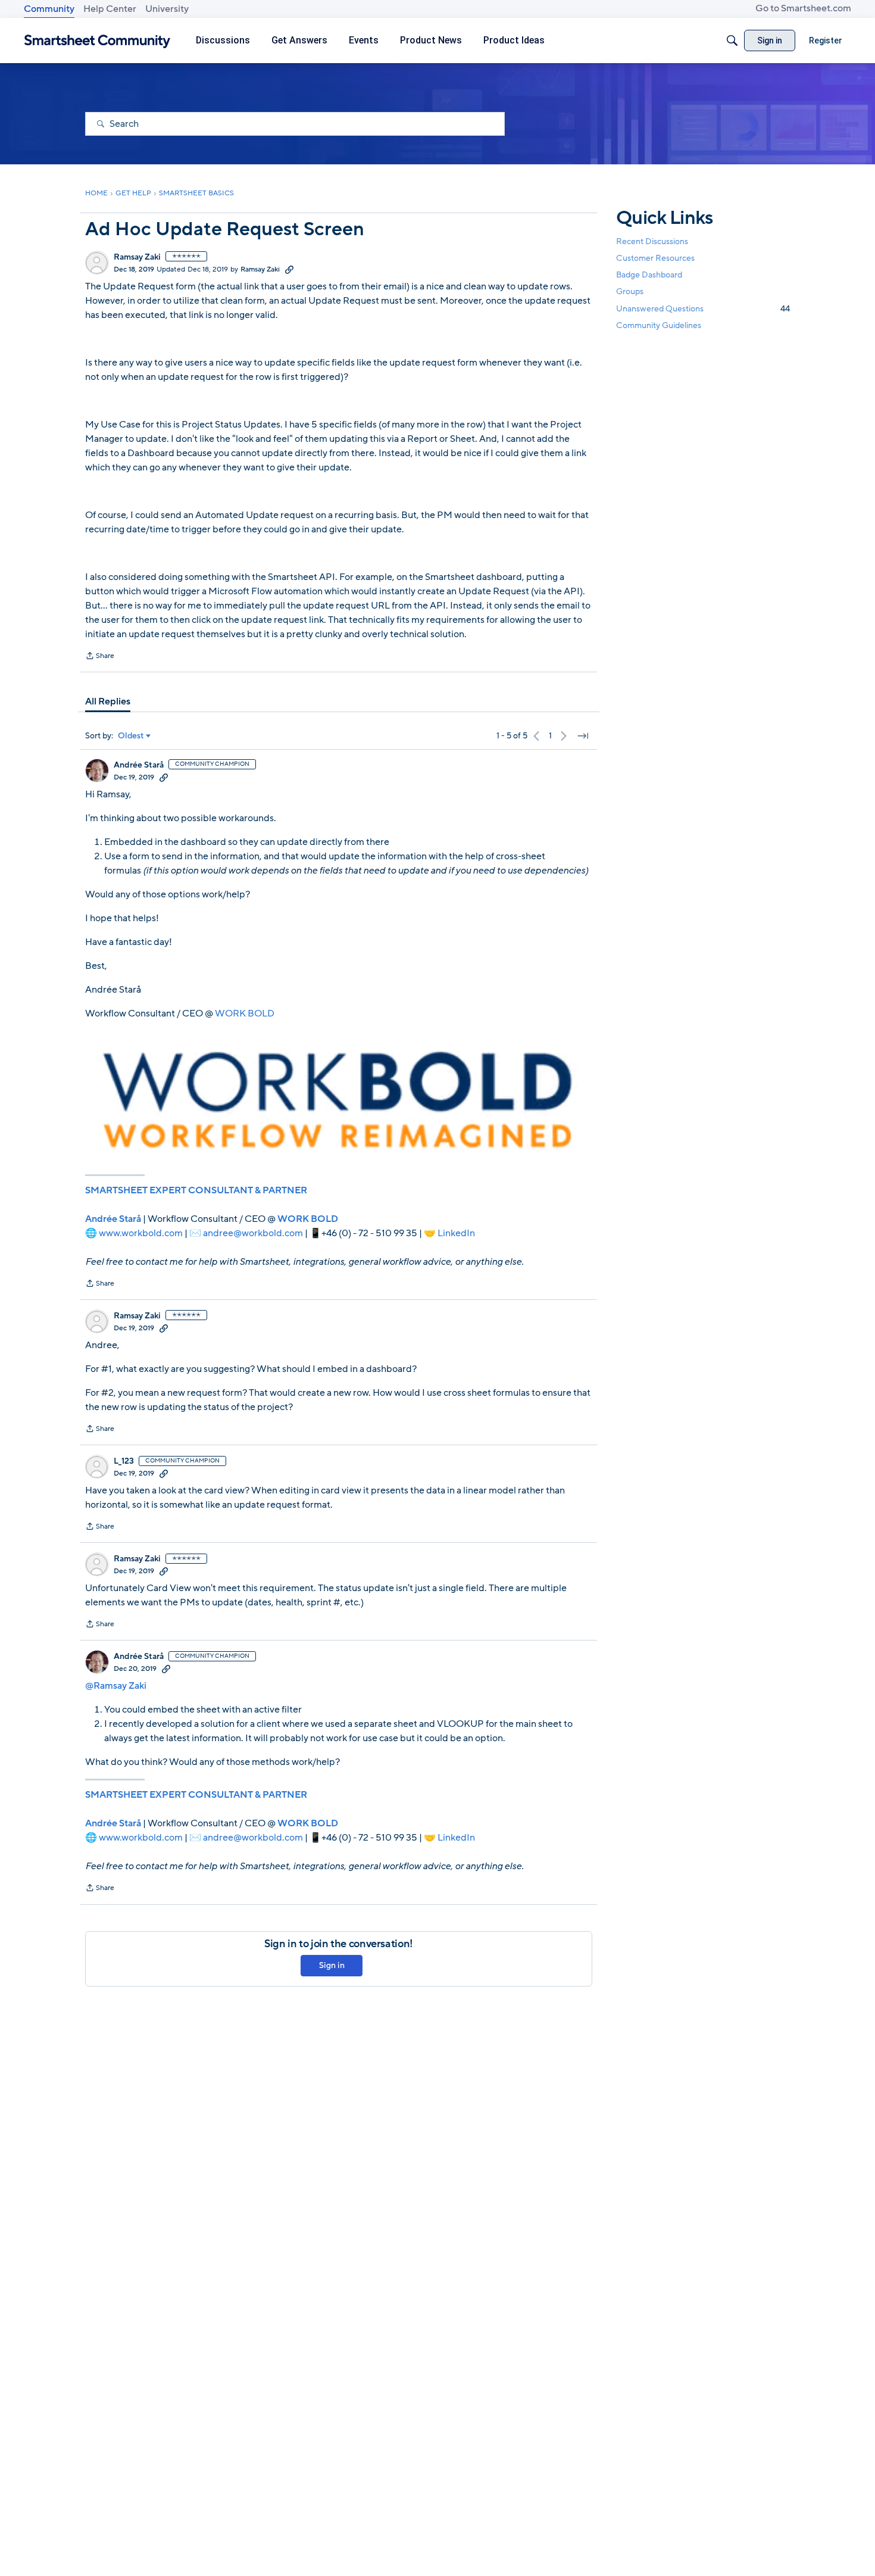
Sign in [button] (332, 1965)
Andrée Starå (139, 765)
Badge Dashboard (649, 275)
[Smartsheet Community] (97, 41)
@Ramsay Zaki (116, 1686)
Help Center (110, 9)
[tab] (108, 701)
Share (100, 657)
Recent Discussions (652, 241)
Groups (630, 292)
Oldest (131, 736)
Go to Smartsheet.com (803, 8)
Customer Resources (655, 258)
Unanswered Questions (703, 309)
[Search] (732, 40)
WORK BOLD (245, 1013)
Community (49, 9)
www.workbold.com (141, 1233)
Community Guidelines (659, 325)
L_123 (124, 1461)
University (167, 9)
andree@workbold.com (253, 1233)
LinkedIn (456, 1233)
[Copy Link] (289, 269)
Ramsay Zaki (137, 257)
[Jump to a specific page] (583, 736)
